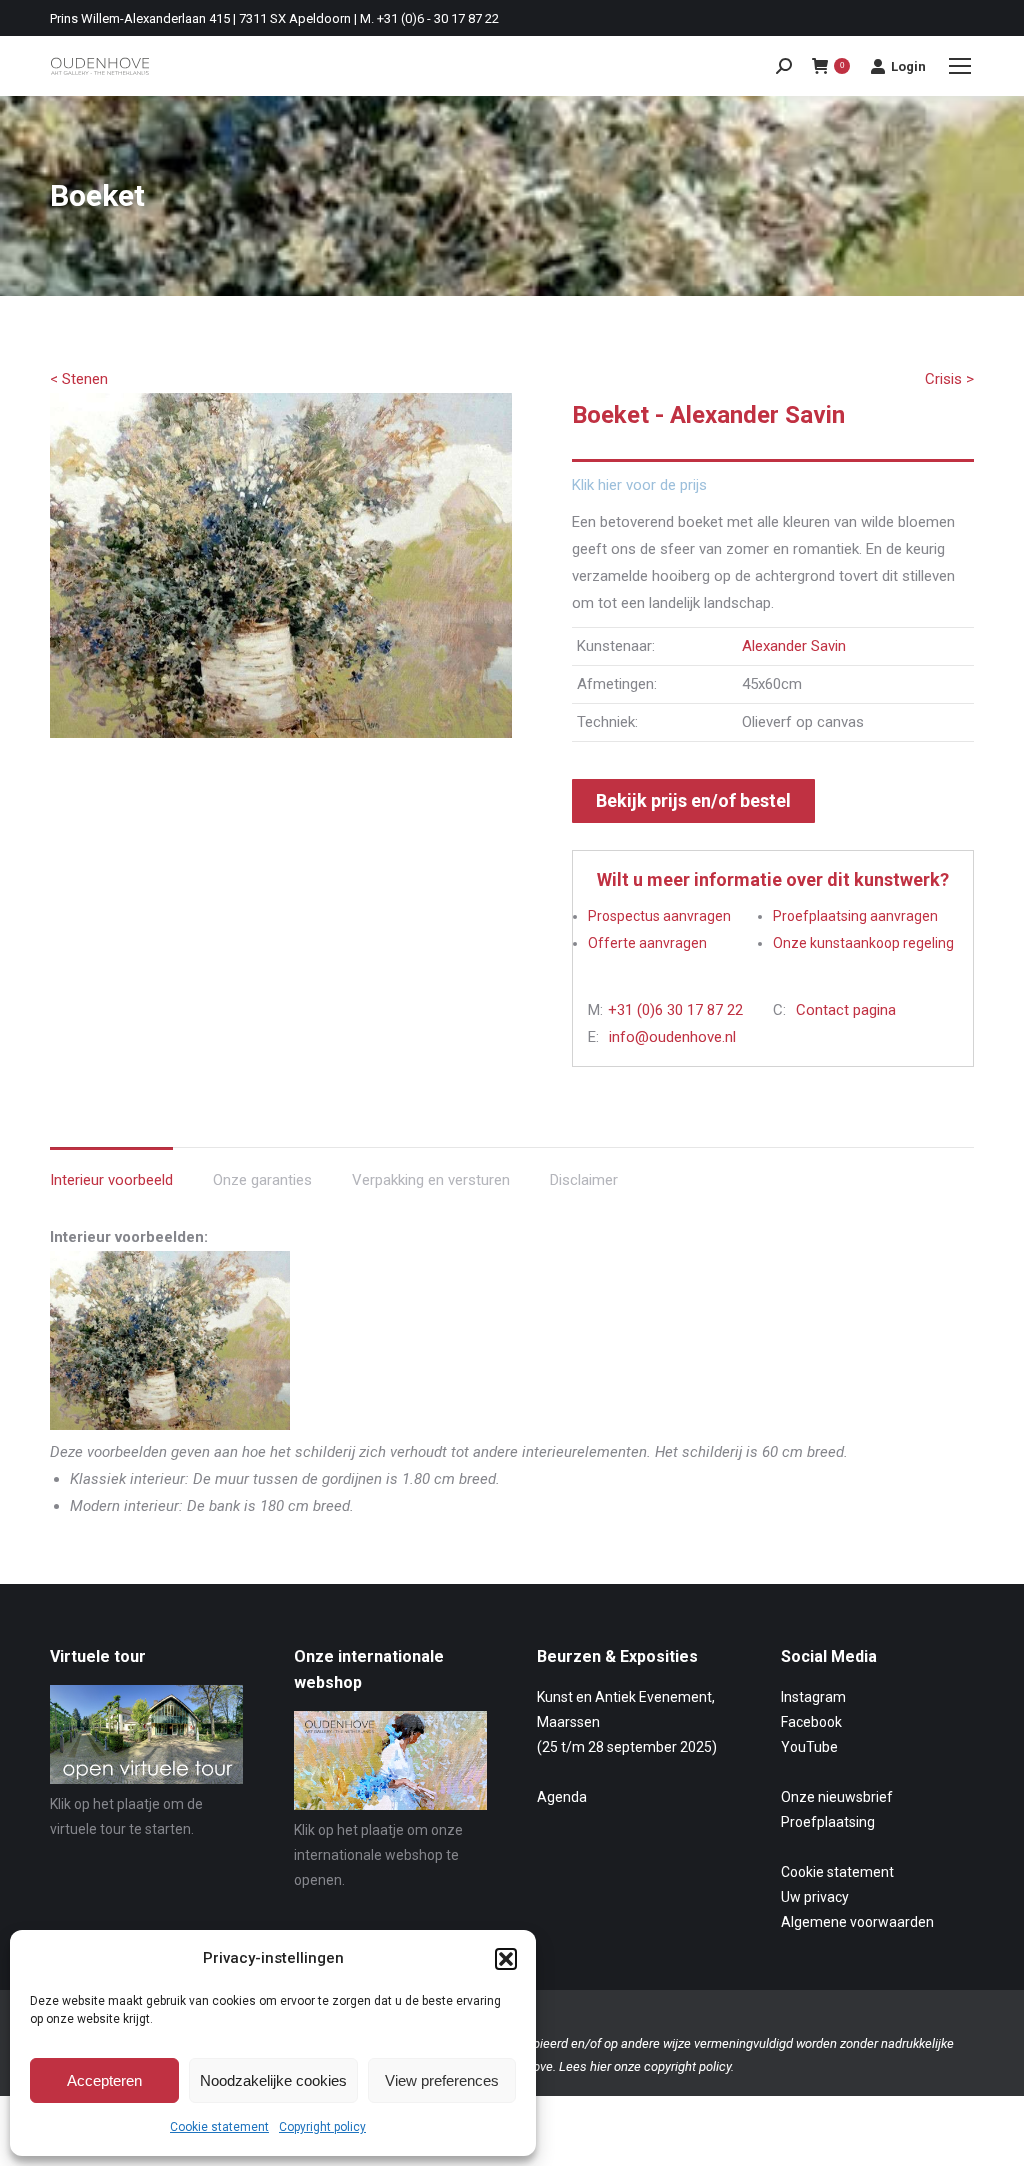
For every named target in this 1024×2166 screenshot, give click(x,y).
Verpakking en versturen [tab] (431, 1180)
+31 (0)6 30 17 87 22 (675, 1010)
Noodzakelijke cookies (273, 2080)
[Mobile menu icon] (960, 66)
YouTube (809, 1747)
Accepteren (104, 2080)
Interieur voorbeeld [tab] (111, 1180)
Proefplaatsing (828, 1822)
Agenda (562, 1797)
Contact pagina (846, 1010)
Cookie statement (219, 2127)
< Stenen (79, 379)
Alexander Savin (794, 646)
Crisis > (949, 379)
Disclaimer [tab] (584, 1180)
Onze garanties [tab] (262, 1180)
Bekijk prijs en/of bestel (693, 800)
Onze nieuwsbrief (837, 1797)
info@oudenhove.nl (672, 1037)
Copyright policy (322, 2127)
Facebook (811, 1722)
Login (908, 66)
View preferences (442, 2080)
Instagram (813, 1697)
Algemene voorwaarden (857, 1922)
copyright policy (687, 2066)
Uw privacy (815, 1897)
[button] (506, 1959)
